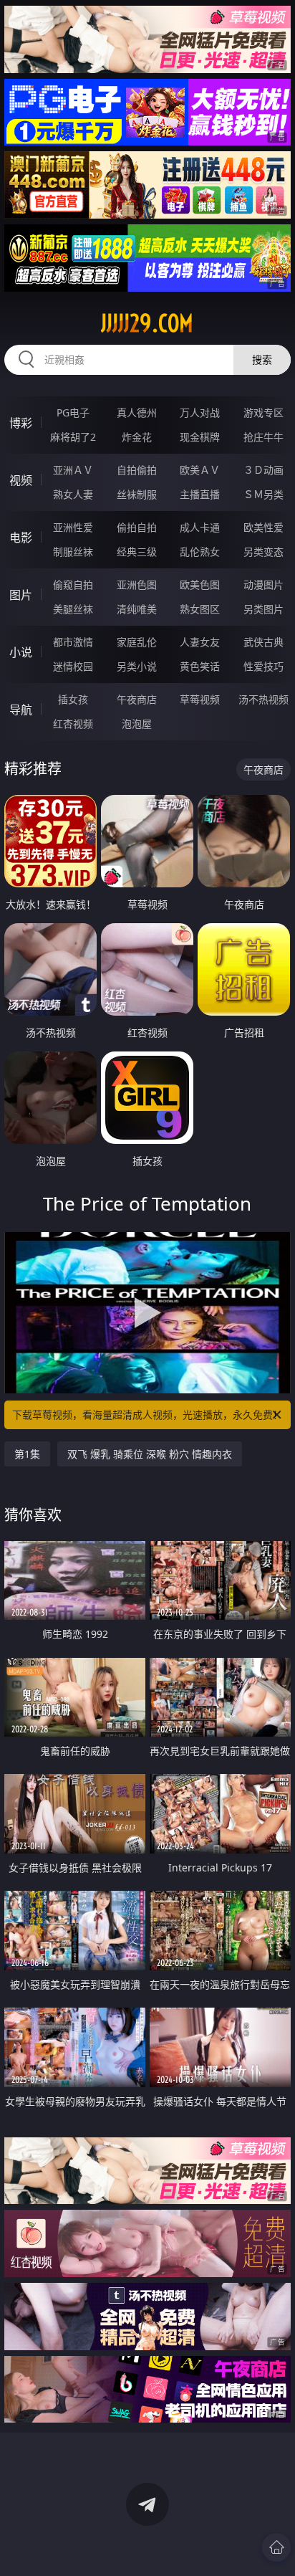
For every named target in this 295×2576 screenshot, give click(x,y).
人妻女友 (200, 642)
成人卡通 (200, 527)
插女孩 (73, 699)
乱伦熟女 (200, 552)
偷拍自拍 (137, 527)
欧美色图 (200, 585)
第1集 (27, 1454)
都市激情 (73, 642)
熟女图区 (200, 609)
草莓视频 (200, 699)
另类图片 (263, 609)
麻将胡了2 (73, 437)
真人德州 (137, 412)
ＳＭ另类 (263, 494)
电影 (21, 538)
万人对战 (200, 412)
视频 (21, 480)
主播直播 (200, 494)
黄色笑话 (200, 666)
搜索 (262, 359)
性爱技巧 (263, 666)
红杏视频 (73, 724)
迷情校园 (73, 666)
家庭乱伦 (137, 642)
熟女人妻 (73, 494)
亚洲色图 (137, 585)
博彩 (21, 423)
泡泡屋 (137, 724)
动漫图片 (263, 585)
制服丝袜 (73, 552)
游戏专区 (263, 412)
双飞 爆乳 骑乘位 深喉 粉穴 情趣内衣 (150, 1454)
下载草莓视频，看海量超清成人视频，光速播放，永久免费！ (147, 1415)
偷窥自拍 (73, 585)
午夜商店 (137, 699)
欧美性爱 (263, 527)
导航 (21, 710)
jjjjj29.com (147, 323)
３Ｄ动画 (263, 470)
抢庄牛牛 (263, 437)
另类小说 (137, 666)
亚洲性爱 (73, 527)
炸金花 (137, 437)
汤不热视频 (263, 699)
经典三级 (137, 552)
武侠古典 (263, 642)
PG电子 (73, 412)
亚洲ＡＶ (73, 470)
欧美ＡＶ (200, 470)
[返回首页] (276, 2547)
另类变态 (263, 552)
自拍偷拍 (137, 470)
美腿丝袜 (73, 609)
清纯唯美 (137, 609)
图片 (21, 595)
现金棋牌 (200, 437)
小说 (21, 652)
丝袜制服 (137, 494)
